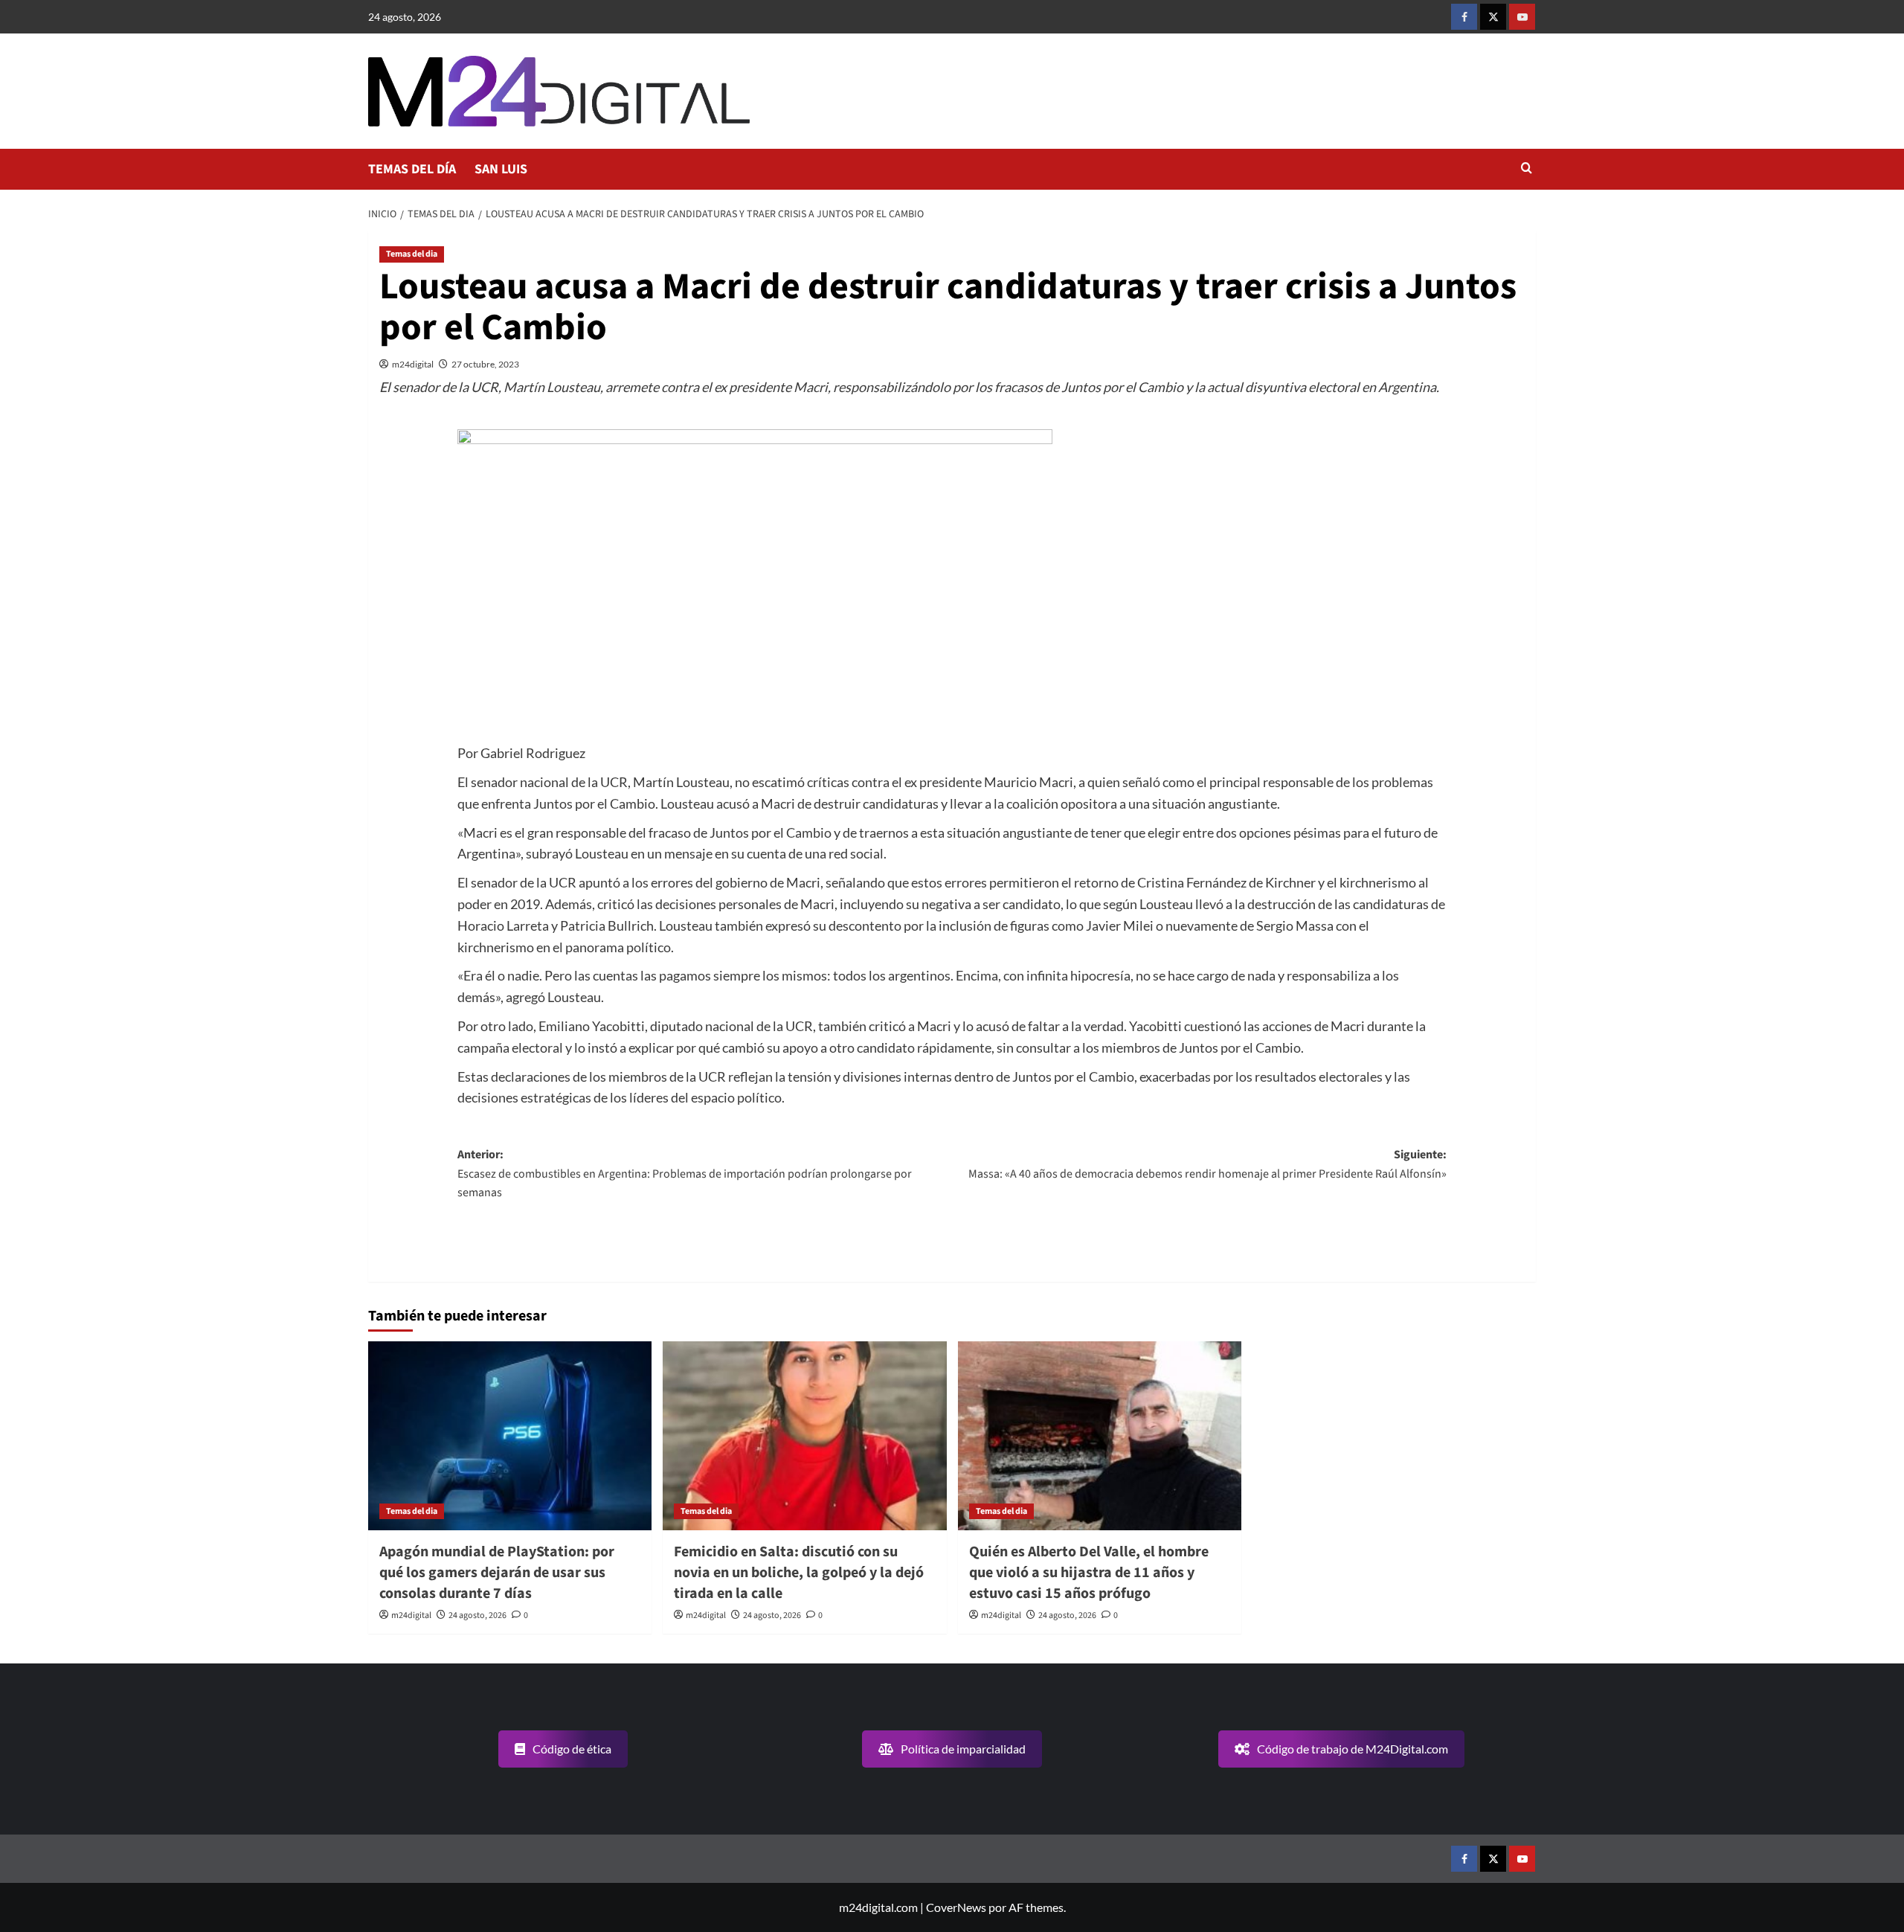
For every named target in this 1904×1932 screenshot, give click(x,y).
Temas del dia (412, 254)
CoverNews (956, 1907)
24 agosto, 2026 (477, 1615)
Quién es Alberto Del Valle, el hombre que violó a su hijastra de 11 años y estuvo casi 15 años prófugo (1089, 1573)
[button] (1527, 169)
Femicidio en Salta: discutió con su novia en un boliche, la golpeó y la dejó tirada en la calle (799, 1573)
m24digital (413, 364)
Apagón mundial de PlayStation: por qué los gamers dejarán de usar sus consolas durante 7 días (497, 1573)
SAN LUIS (501, 169)
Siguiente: (1207, 1164)
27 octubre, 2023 (485, 364)
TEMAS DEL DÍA (412, 169)
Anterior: (685, 1174)
